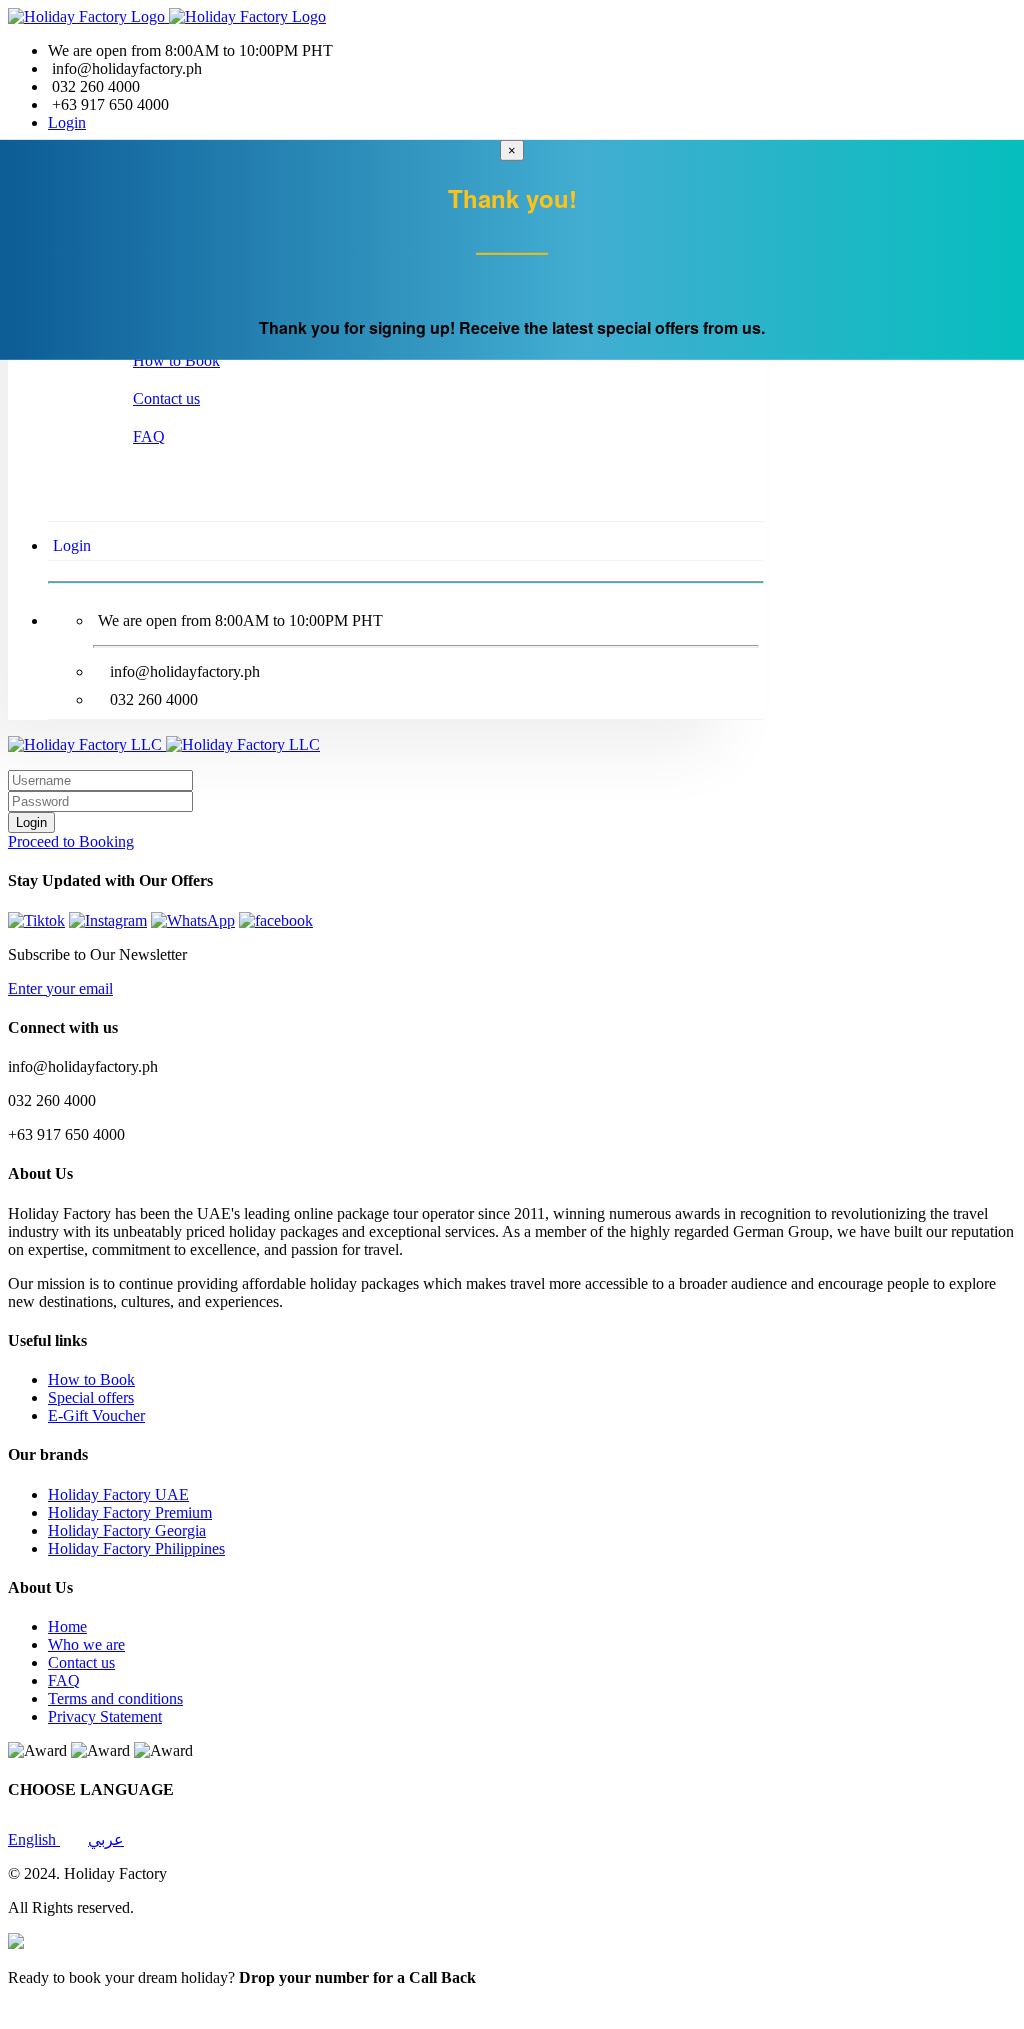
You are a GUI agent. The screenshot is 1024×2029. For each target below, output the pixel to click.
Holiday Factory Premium (130, 1512)
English (34, 1839)
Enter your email (60, 988)
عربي (106, 1839)
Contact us (166, 398)
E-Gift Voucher (96, 1415)
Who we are (86, 1644)
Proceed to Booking (71, 841)
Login (67, 122)
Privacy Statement (105, 1716)
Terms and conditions (115, 1698)
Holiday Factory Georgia (127, 1530)
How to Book (176, 360)
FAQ (149, 436)
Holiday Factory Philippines (136, 1548)
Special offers (91, 1397)
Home (67, 1626)
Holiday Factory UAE (118, 1494)
